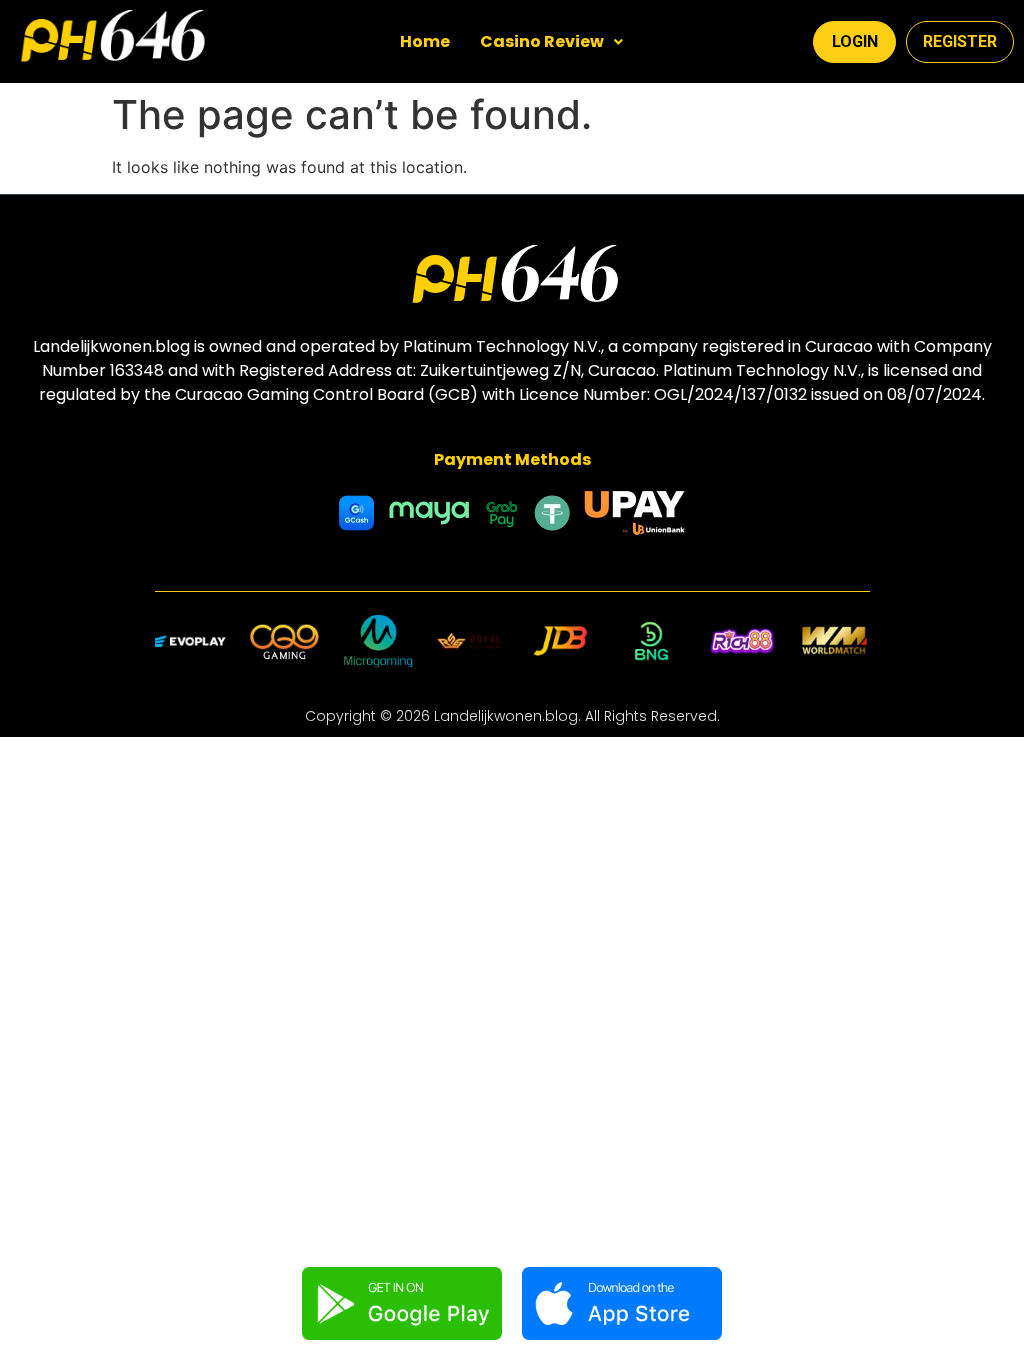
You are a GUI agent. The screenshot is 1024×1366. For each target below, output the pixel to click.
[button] (551, 42)
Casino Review (542, 41)
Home (425, 41)
